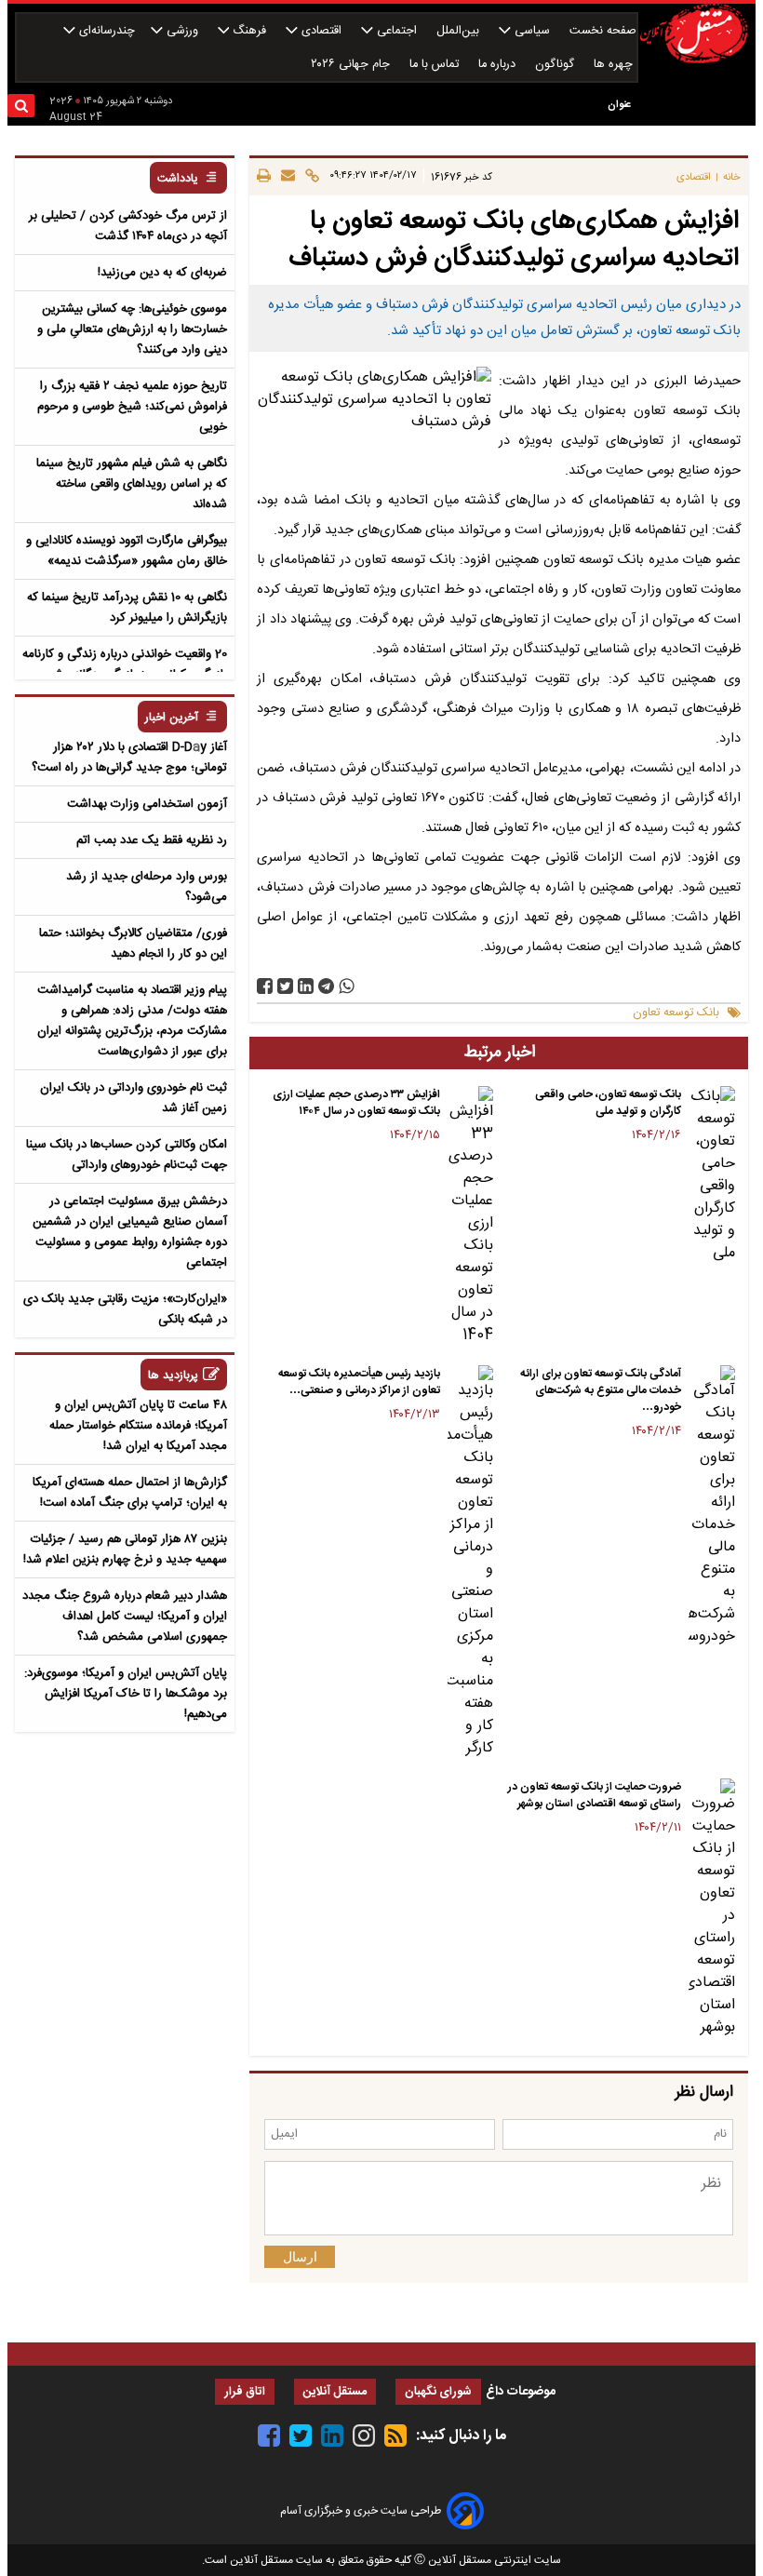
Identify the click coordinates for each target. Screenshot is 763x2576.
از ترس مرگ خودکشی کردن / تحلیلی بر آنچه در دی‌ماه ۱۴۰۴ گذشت (128, 226)
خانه (732, 177)
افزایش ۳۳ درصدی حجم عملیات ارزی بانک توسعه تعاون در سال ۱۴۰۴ (356, 1103)
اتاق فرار (245, 2392)
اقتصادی (321, 31)
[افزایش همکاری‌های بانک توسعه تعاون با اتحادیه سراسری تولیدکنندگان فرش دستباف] (326, 986)
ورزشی (182, 31)
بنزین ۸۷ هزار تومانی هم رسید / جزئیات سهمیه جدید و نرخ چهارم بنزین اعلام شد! (125, 1550)
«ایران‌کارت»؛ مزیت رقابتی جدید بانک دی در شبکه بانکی (125, 1309)
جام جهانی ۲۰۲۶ (352, 65)
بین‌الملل (460, 31)
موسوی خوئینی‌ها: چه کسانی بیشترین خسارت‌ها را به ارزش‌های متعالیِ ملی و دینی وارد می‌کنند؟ (132, 329)
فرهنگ (249, 31)
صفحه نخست (603, 31)
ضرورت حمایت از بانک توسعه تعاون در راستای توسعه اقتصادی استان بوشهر (595, 1795)
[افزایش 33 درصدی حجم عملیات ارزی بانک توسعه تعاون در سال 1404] (471, 1216)
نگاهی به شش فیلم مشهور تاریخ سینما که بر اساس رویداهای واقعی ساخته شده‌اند (132, 484)
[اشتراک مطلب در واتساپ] (347, 986)
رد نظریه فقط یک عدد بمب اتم (152, 840)
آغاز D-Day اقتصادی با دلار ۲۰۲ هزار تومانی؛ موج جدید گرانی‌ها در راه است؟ (129, 758)
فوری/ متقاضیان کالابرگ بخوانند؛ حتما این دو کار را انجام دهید (133, 944)
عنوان (619, 105)
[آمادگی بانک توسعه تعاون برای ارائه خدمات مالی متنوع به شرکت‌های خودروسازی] (712, 1507)
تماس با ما (436, 65)
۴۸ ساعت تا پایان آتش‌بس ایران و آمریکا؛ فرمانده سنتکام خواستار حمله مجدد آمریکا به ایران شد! (138, 1426)
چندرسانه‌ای (105, 31)
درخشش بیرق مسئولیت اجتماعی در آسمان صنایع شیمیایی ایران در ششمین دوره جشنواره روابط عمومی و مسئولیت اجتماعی (130, 1232)
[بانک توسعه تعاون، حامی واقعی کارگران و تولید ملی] (712, 1175)
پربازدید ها (173, 1376)
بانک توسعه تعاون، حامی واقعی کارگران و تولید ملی (608, 1103)
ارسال (300, 2257)
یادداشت (178, 179)
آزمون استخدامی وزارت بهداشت (147, 804)
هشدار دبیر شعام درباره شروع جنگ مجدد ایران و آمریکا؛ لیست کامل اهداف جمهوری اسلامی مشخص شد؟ (125, 1617)
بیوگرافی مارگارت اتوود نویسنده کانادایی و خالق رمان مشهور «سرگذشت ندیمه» (127, 551)
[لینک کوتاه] (309, 177)
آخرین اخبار (172, 718)
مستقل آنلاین (335, 2392)
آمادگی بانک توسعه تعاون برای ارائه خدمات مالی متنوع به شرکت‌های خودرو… (601, 1390)
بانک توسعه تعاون (676, 1013)
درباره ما (499, 65)
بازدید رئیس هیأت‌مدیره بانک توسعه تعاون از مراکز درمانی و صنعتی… (359, 1382)
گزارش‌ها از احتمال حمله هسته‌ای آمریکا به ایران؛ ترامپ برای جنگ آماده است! (130, 1493)
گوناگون (556, 65)
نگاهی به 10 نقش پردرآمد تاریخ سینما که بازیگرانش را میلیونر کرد (127, 608)
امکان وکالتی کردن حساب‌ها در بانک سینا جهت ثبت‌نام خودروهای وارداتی (127, 1155)
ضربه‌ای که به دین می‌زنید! (162, 273)
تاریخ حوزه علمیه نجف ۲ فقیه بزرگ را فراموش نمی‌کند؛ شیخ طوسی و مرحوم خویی (132, 407)
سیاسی (532, 31)
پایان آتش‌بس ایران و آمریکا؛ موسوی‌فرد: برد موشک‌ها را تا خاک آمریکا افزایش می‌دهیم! (126, 1694)
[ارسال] (285, 177)
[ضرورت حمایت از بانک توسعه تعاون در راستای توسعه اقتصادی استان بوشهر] (712, 1909)
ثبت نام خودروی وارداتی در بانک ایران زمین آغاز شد (134, 1098)
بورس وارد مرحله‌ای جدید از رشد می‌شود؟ (147, 887)
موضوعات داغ (521, 2392)
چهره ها (615, 65)
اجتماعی (397, 31)
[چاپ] (264, 177)
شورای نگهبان (438, 2392)
